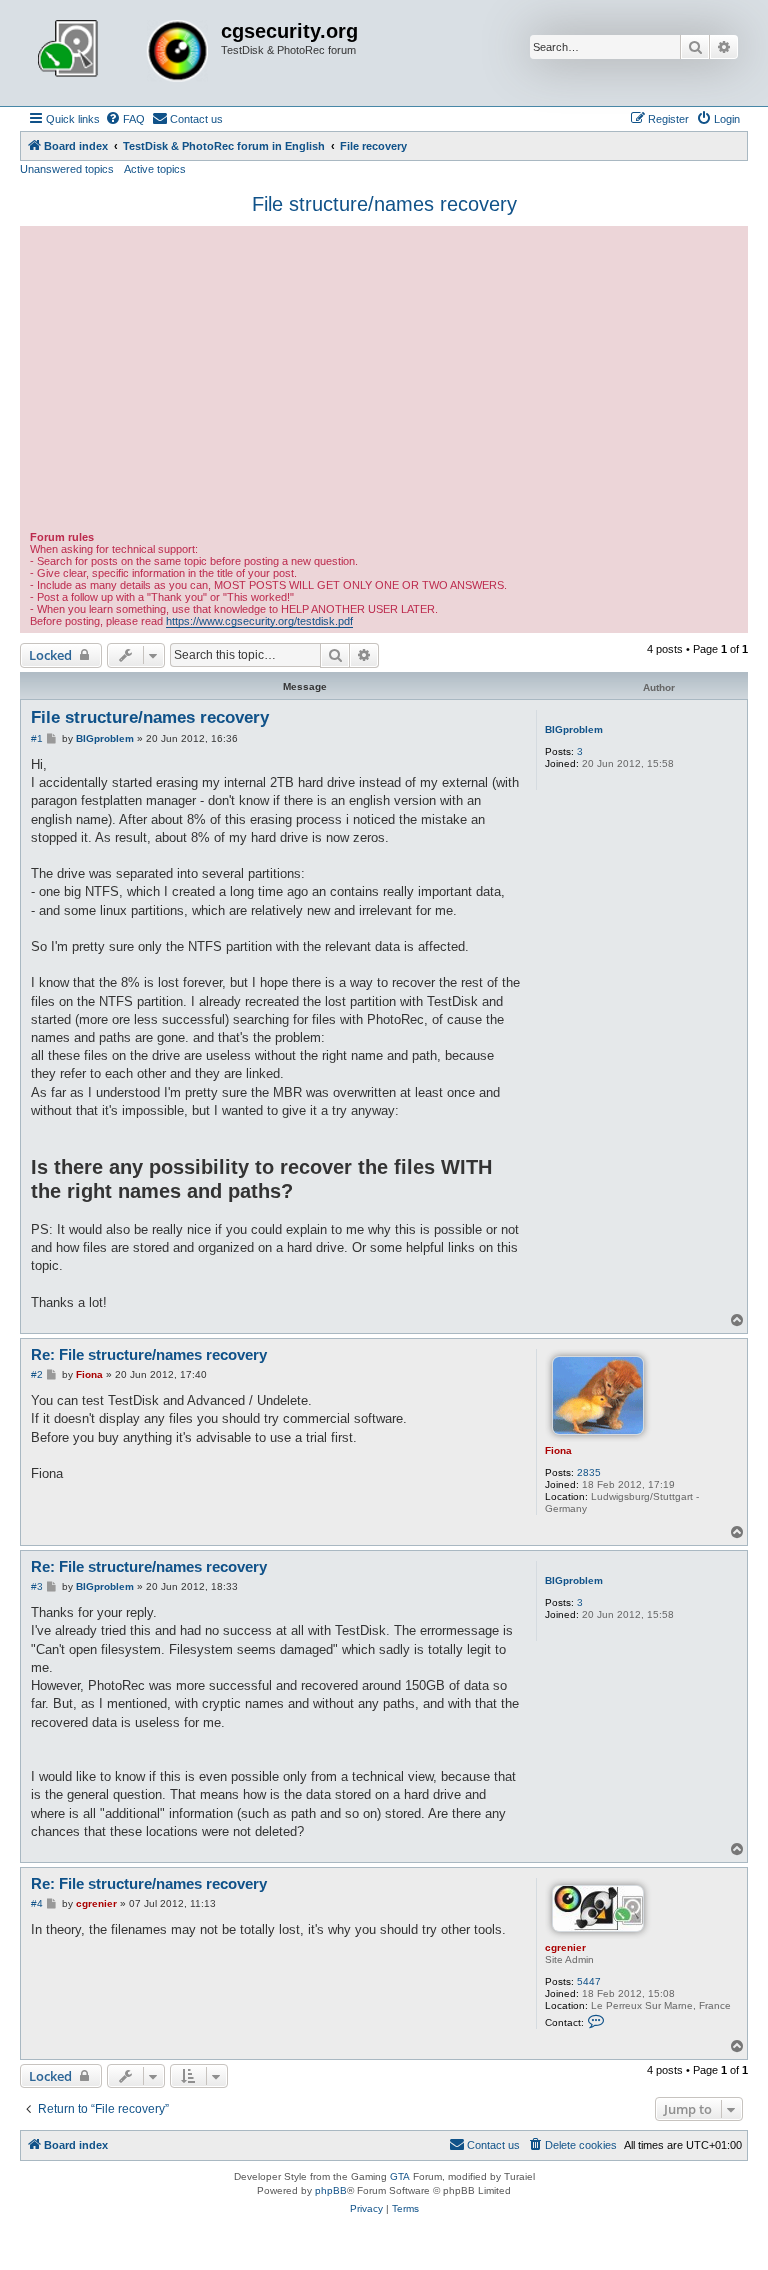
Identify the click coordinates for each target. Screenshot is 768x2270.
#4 (37, 1903)
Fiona (558, 1450)
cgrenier (565, 1947)
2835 (589, 1472)
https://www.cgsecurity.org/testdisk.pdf (259, 621)
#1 (37, 738)
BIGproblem (574, 729)
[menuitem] (125, 119)
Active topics (155, 169)
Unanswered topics (67, 169)
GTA (400, 2176)
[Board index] (123, 53)
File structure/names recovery (384, 204)
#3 (37, 1586)
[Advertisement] (384, 381)
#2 (37, 1374)
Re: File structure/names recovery (149, 1354)
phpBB (331, 2190)
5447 (589, 1981)
